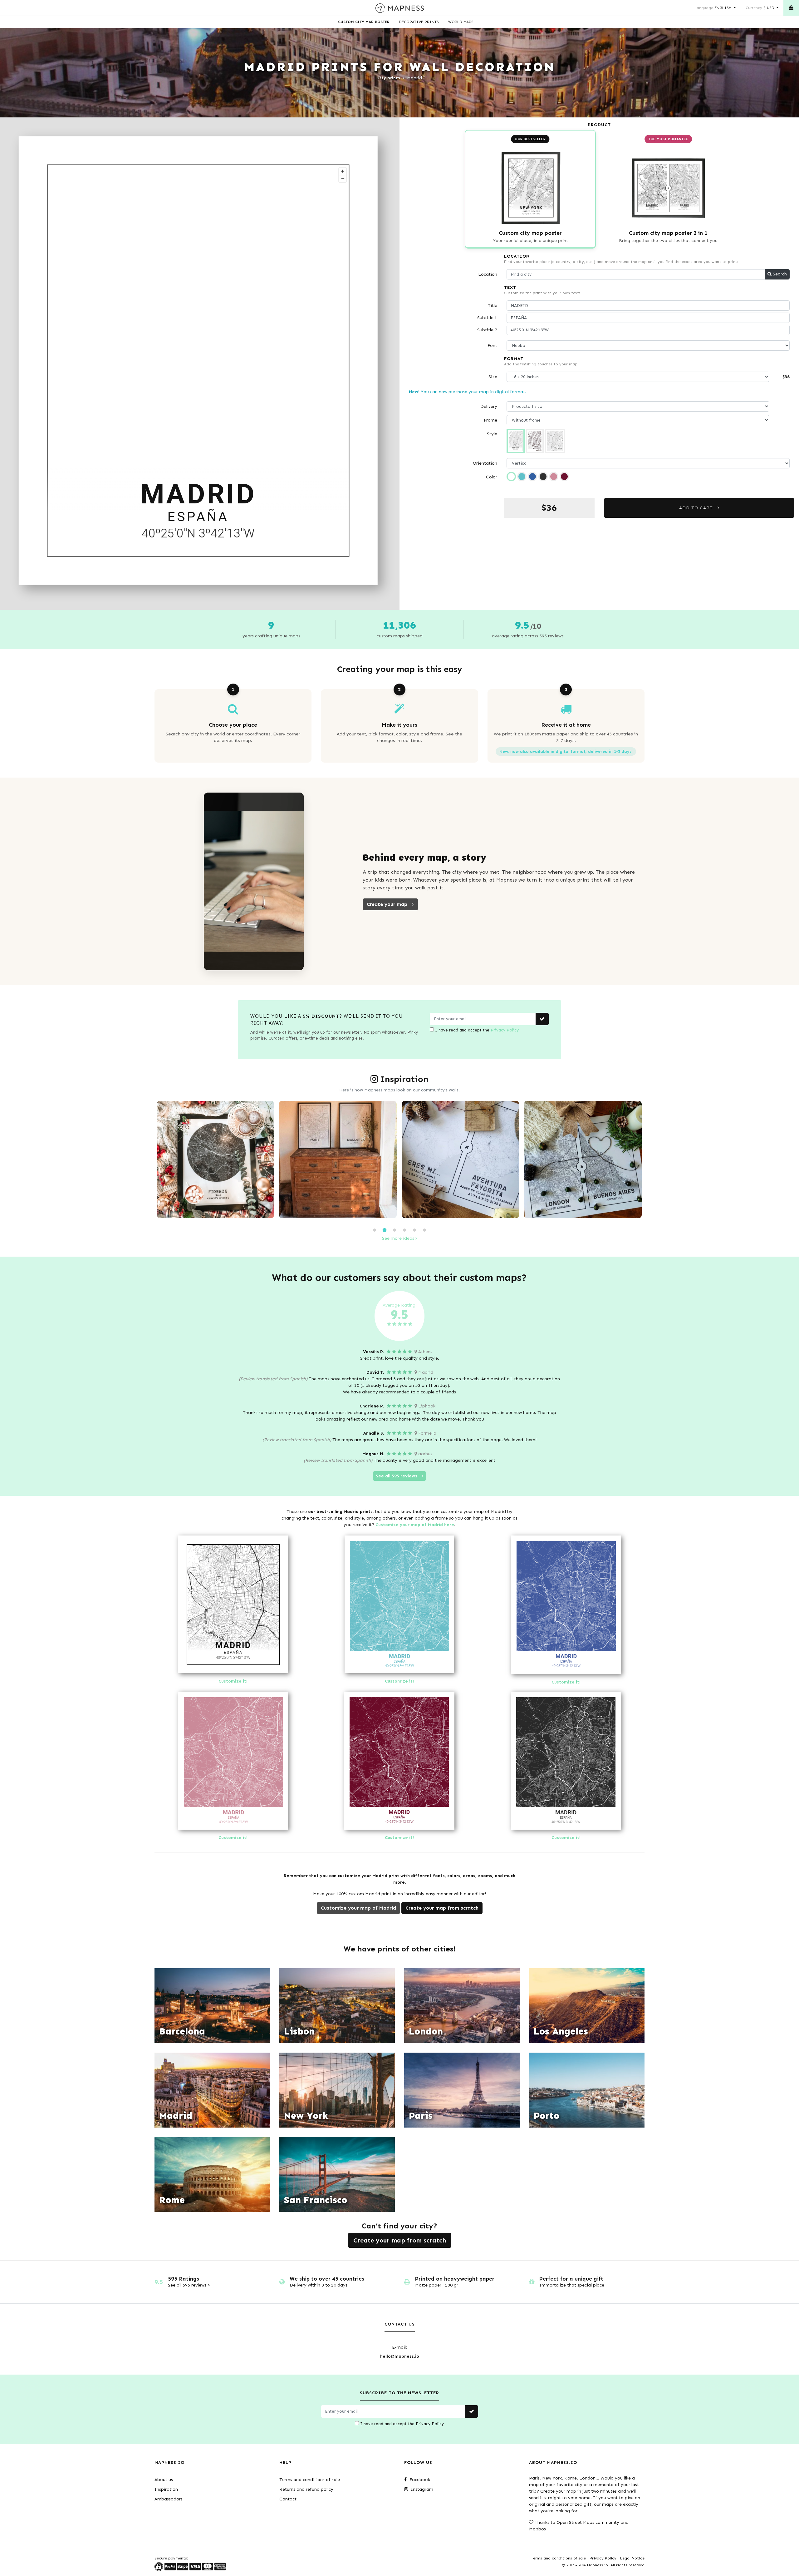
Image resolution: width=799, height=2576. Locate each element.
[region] (199, 361)
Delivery (489, 406)
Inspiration (166, 2489)
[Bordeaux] (564, 477)
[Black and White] (511, 477)
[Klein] (532, 477)
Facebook (419, 2480)
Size (493, 377)
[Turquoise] (522, 477)
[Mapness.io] (400, 8)
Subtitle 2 (487, 330)
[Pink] (554, 477)
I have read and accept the (476, 1030)
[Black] (543, 477)
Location (488, 274)
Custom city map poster (364, 22)
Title (493, 306)
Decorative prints (419, 22)
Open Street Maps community (588, 2522)
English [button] (714, 8)
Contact (288, 2499)
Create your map (388, 904)
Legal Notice (632, 2558)
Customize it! (233, 1681)
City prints (389, 78)
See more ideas (399, 1238)
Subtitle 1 (487, 318)
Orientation (485, 463)
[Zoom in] (343, 171)
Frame (490, 420)
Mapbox (538, 2529)
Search (779, 274)
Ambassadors (169, 2499)
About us (164, 2480)
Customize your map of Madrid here (415, 1525)
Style (492, 434)
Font (492, 346)
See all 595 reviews (397, 1476)
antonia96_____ (464, 1215)
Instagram (421, 2489)
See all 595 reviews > (189, 2285)
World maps (461, 22)
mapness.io (219, 1215)
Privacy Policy (505, 1030)
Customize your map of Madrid (358, 1908)
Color (492, 477)
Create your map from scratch (442, 1908)
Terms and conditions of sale (310, 2480)
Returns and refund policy (306, 2489)
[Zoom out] (343, 179)
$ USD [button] (761, 8)
